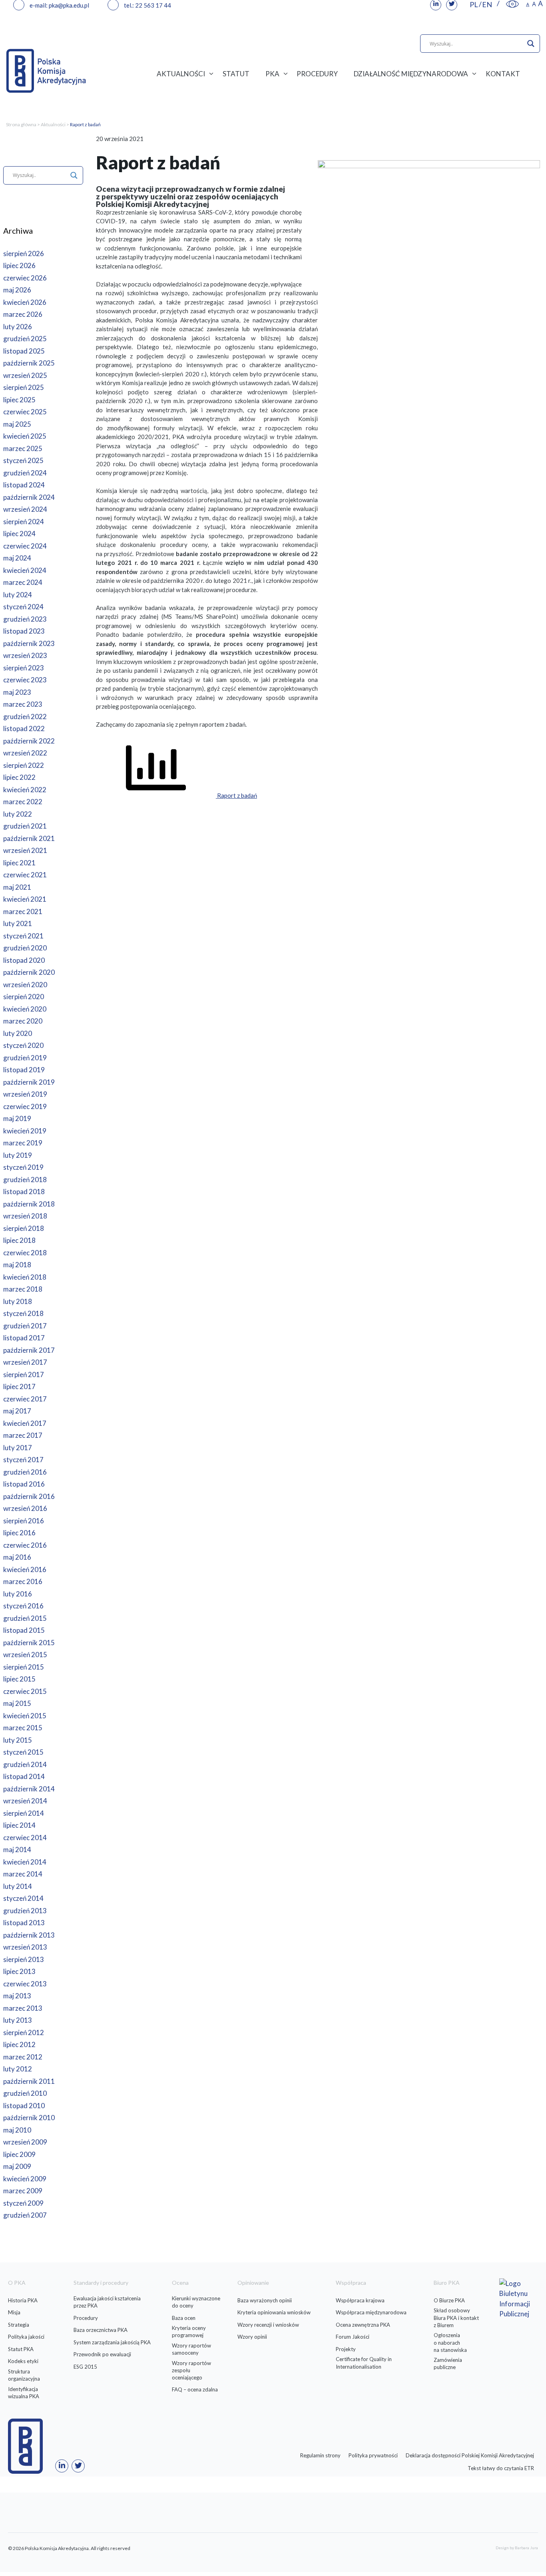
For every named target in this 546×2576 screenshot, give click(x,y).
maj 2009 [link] (17, 2166)
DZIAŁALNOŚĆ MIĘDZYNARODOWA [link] (411, 74)
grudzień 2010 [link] (25, 2093)
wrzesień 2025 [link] (25, 375)
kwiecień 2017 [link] (25, 1423)
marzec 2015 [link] (23, 1728)
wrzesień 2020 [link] (25, 985)
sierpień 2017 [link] (24, 1374)
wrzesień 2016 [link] (25, 1508)
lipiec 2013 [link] (19, 1971)
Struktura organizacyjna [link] (24, 2375)
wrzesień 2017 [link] (25, 1362)
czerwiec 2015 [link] (25, 1691)
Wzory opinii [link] (252, 2337)
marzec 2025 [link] (23, 448)
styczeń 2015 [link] (23, 1752)
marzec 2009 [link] (23, 2191)
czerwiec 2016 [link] (25, 1545)
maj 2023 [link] (17, 692)
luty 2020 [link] (18, 1033)
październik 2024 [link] (29, 497)
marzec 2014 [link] (23, 1874)
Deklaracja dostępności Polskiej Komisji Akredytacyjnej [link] (470, 2455)
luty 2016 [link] (18, 1594)
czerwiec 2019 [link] (25, 1106)
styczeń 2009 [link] (23, 2203)
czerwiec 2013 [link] (25, 1984)
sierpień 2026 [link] (24, 253)
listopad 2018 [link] (24, 1192)
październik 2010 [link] (29, 2118)
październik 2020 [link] (29, 972)
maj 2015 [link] (17, 1703)
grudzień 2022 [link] (25, 717)
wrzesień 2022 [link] (25, 753)
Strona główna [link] (21, 124)
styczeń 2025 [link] (23, 460)
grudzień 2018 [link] (25, 1180)
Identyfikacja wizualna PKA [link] (24, 2393)
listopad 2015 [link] (24, 1630)
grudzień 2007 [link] (25, 2215)
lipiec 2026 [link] (19, 265)
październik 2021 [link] (29, 838)
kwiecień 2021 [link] (25, 899)
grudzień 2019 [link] (25, 1058)
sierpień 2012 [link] (24, 2032)
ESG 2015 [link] (85, 2367)
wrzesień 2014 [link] (25, 1801)
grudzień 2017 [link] (25, 1326)
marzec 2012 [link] (23, 2057)
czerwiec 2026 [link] (25, 278)
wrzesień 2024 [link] (25, 509)
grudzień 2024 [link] (25, 473)
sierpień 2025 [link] (24, 387)
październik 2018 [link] (29, 1204)
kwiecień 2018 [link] (25, 1277)
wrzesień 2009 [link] (25, 2142)
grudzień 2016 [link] (25, 1472)
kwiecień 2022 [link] (25, 790)
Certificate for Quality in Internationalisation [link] (364, 2363)
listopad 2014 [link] (24, 1776)
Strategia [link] (19, 2325)
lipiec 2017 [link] (19, 1386)
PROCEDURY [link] (317, 74)
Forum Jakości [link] (353, 2337)
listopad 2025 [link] (24, 351)
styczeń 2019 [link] (23, 1167)
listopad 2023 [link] (24, 631)
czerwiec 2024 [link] (25, 546)
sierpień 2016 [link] (24, 1521)
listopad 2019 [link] (24, 1070)
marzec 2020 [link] (23, 1021)
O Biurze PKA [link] (449, 2300)
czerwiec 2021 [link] (25, 875)
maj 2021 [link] (17, 887)
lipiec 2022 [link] (19, 777)
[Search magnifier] (531, 44)
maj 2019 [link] (17, 1118)
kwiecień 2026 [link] (25, 302)
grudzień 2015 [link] (25, 1618)
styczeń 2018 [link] (23, 1313)
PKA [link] (272, 74)
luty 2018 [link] (18, 1301)
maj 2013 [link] (17, 1996)
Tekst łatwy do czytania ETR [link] (501, 2468)
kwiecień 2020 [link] (25, 1009)
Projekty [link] (346, 2349)
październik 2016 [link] (29, 1496)
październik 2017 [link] (29, 1350)
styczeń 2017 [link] (23, 1460)
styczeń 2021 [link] (23, 936)
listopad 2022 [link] (24, 728)
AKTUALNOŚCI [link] (181, 74)
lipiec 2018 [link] (19, 1240)
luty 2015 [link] (18, 1740)
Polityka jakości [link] (26, 2337)
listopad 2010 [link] (24, 2106)
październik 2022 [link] (29, 741)
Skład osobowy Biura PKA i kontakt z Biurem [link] (456, 2318)
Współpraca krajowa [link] (360, 2300)
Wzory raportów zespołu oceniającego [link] (191, 2370)
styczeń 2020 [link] (23, 1045)
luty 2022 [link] (18, 814)
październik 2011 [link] (29, 2081)
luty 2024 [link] (18, 595)
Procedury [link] (86, 2318)
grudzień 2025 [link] (25, 339)
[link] (512, 4)
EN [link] (487, 4)
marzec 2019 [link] (23, 1143)
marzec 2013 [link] (23, 2008)
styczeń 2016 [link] (23, 1606)
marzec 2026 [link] (23, 314)
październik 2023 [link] (29, 643)
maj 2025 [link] (17, 424)
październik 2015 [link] (29, 1643)
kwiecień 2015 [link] (25, 1716)
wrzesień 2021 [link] (25, 850)
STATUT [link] (236, 74)
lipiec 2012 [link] (19, 2044)
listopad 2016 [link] (24, 1484)
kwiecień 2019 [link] (25, 1131)
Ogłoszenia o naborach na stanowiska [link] (450, 2342)
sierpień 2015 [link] (24, 1667)
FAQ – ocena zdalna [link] (195, 2389)
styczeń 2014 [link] (23, 1898)
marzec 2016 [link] (23, 1581)
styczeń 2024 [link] (23, 607)
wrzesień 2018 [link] (25, 1216)
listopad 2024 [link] (24, 485)
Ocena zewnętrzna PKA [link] (363, 2325)
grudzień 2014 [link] (25, 1764)
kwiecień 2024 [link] (25, 570)
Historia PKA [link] (23, 2300)
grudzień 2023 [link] (25, 619)
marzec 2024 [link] (23, 582)
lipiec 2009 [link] (19, 2154)
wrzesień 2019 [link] (25, 1094)
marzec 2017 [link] (23, 1435)
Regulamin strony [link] (320, 2455)
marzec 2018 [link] (23, 1289)
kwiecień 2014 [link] (25, 1862)
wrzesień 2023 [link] (25, 655)
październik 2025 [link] (29, 363)
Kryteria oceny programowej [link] (189, 2332)
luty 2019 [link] (18, 1155)
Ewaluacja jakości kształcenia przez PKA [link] (107, 2302)
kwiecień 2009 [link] (25, 2179)
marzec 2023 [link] (23, 704)
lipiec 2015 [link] (19, 1679)
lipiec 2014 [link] (19, 1825)
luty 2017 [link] (18, 1448)
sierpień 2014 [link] (24, 1813)
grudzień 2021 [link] (25, 826)
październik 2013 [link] (29, 1935)
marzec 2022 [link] (23, 802)
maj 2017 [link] (17, 1411)
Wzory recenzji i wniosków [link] (268, 2325)
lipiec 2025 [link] (19, 400)
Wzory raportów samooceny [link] (191, 2349)
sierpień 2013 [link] (24, 1959)
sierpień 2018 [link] (24, 1228)
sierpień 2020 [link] (24, 997)
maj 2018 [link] (17, 1265)
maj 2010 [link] (17, 2130)
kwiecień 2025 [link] (25, 436)
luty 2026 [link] (18, 327)
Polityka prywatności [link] (373, 2455)
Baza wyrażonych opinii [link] (265, 2300)
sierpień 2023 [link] (24, 668)
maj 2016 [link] (17, 1557)
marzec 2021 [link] (23, 911)
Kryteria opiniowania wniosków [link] (274, 2312)
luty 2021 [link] (18, 923)
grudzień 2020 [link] (25, 948)
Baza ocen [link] (184, 2318)
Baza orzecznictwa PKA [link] (101, 2330)
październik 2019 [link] (29, 1082)
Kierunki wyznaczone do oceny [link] (196, 2302)
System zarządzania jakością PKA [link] (112, 2342)
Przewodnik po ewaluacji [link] (102, 2354)
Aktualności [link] (53, 124)
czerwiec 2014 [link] (25, 1838)
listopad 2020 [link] (24, 960)
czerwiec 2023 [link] (25, 680)
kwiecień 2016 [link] (25, 1569)
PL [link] (474, 4)
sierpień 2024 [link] (24, 522)
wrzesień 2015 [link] (25, 1655)
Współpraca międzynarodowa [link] (371, 2312)
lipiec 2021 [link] (19, 863)
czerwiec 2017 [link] (25, 1399)
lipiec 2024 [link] (19, 534)
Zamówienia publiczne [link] (448, 2363)
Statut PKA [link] (21, 2349)
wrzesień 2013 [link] (25, 1947)
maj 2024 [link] (17, 558)
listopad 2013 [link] (24, 1923)
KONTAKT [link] (503, 74)
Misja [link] (14, 2312)
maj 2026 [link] (17, 290)
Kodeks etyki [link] (23, 2361)
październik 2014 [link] (29, 1789)
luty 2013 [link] (18, 2020)
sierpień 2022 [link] (24, 765)
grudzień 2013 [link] (25, 1911)
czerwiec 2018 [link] (25, 1253)
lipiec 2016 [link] (19, 1533)
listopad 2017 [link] (24, 1338)
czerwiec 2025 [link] (25, 412)
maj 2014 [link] (17, 1850)
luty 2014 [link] (18, 1886)
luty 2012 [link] (18, 2069)
